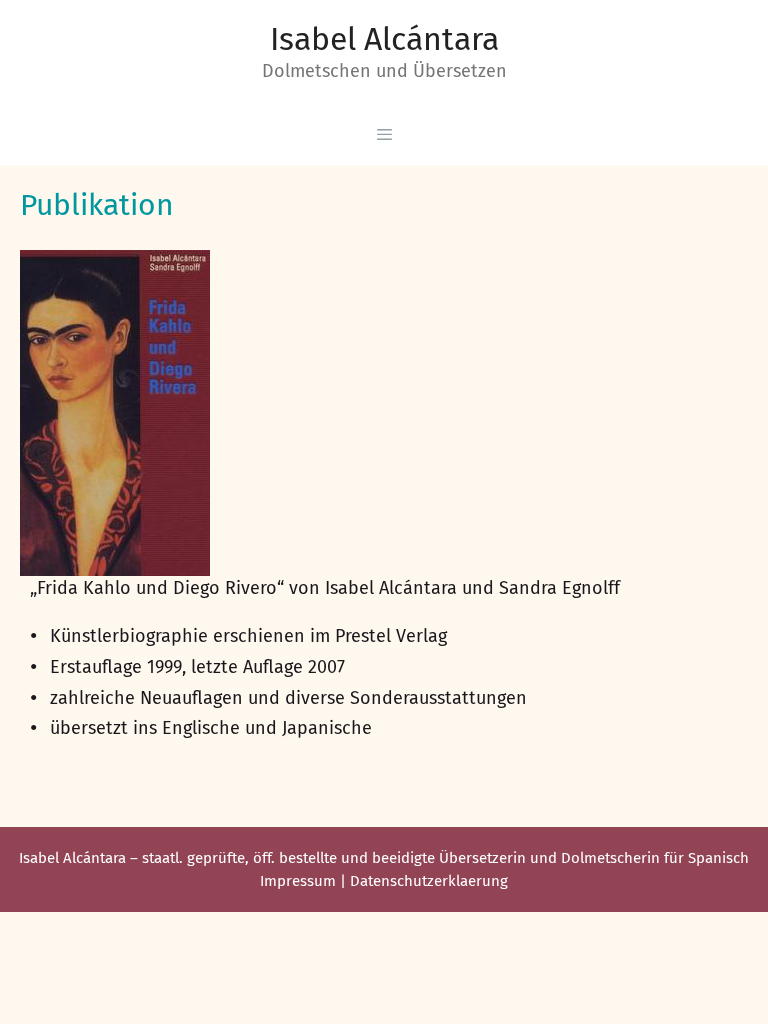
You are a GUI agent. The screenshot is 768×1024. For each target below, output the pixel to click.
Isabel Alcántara (384, 39)
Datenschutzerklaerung (429, 881)
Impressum (298, 881)
